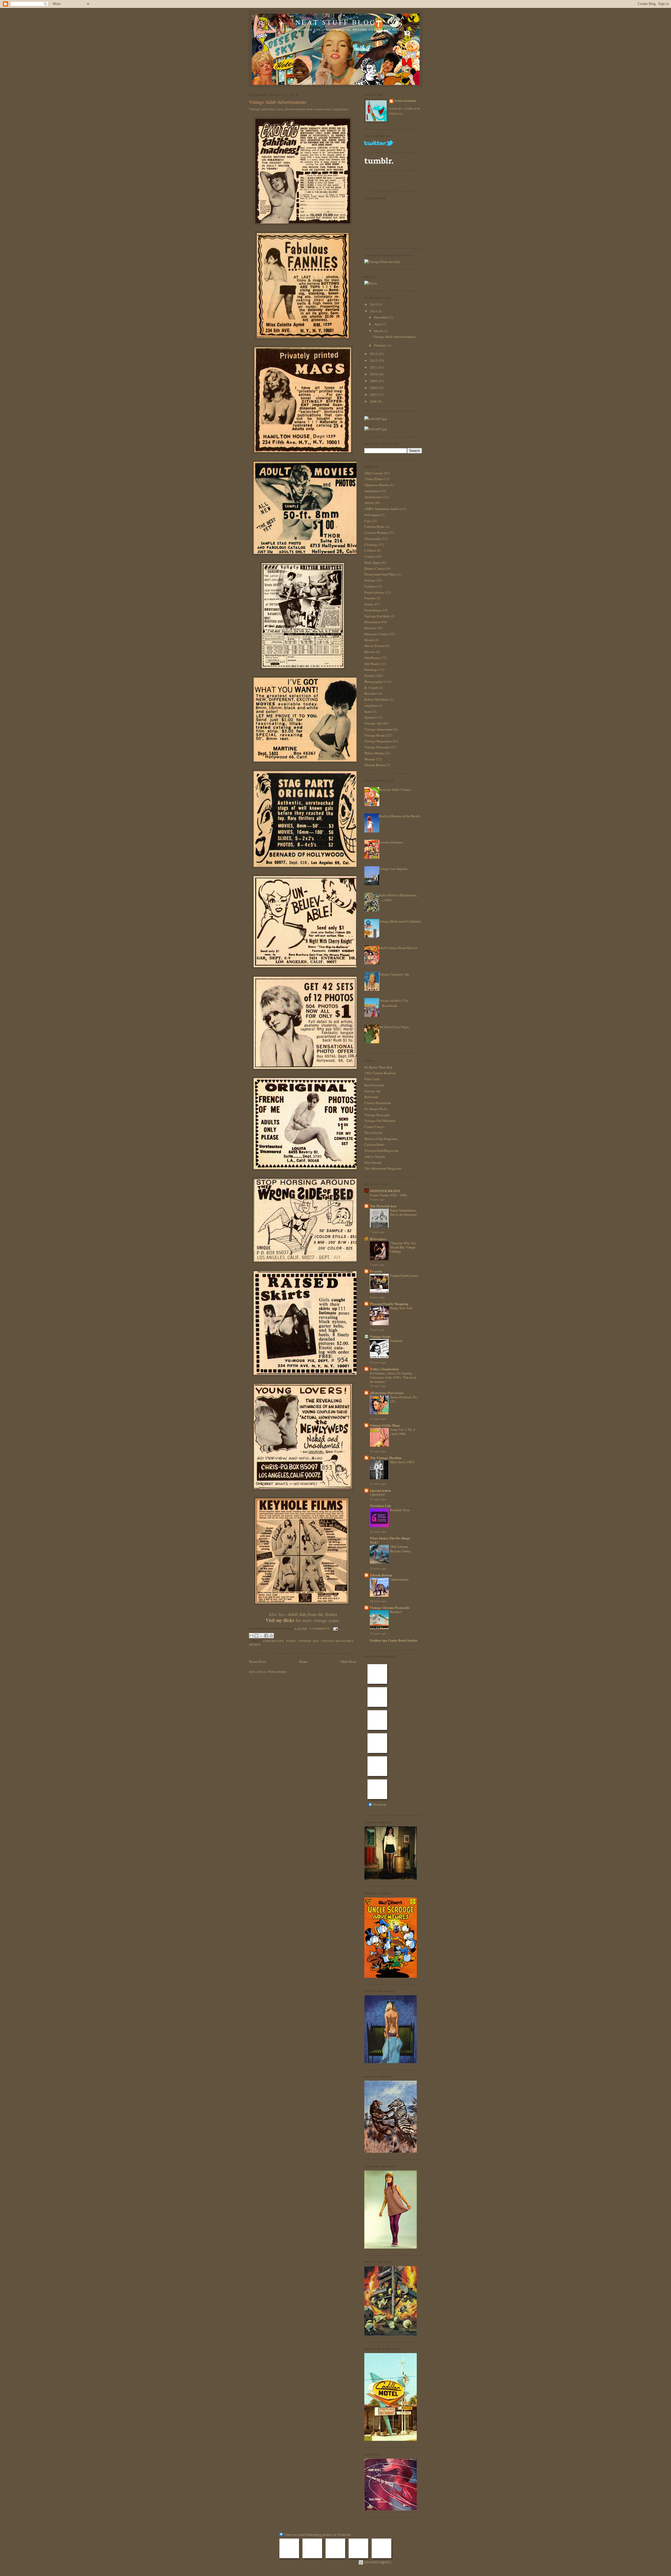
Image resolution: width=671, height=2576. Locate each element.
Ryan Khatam (405, 101)
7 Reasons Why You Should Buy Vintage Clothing (403, 1247)
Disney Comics (375, 568)
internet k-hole (380, 1490)
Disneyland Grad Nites (380, 574)
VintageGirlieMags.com (381, 1150)
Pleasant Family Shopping (389, 1304)
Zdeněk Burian (381, 1575)
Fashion (370, 586)
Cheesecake (274, 1641)
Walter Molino (375, 753)
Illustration (372, 622)
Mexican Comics (376, 634)
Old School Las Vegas (393, 1027)
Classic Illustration (378, 1103)
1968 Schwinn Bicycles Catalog (400, 1549)
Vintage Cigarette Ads (394, 974)
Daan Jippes (373, 562)
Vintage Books (375, 735)
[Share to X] (261, 1636)
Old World (372, 664)
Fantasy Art (372, 1091)
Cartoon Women (376, 533)
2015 (374, 304)
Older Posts (348, 1662)
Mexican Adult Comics (394, 790)
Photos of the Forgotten (381, 1139)
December (382, 317)
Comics (370, 556)
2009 (374, 381)
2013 (374, 354)
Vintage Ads (309, 1641)
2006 (374, 401)
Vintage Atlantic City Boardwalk (393, 1003)
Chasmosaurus (399, 1579)
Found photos (374, 592)
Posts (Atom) (277, 1671)
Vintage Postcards (377, 747)
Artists (369, 503)
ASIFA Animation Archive (383, 509)
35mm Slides (374, 479)
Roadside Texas (400, 1510)
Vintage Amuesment (379, 729)
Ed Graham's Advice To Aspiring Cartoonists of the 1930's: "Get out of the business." (393, 1377)
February (381, 345)
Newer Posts (258, 1662)
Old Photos (372, 658)
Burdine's (396, 1612)
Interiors (370, 628)
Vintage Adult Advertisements (278, 102)
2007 (374, 394)
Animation (372, 491)
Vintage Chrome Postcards (390, 1607)
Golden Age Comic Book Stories (394, 1640)
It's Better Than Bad (378, 1067)
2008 (374, 388)
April (378, 324)
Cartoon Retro (374, 527)
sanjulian (371, 705)
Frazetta (370, 598)
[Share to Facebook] (266, 1636)
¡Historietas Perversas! (387, 1393)
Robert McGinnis (377, 699)
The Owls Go (374, 1133)
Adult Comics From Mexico (398, 948)
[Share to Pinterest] (271, 1636)
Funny (291, 1641)
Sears (368, 711)
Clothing (371, 545)
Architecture (373, 497)
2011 (374, 367)
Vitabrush (396, 1341)
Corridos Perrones (391, 842)
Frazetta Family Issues (404, 1275)
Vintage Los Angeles (393, 869)
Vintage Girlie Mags (385, 1425)
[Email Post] (335, 1629)
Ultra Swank (373, 1163)
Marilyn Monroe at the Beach (399, 816)
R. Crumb (371, 688)
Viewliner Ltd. (380, 1506)
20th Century (374, 473)
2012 (374, 360)
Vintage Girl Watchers (380, 1121)
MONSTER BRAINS (385, 1191)
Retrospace (378, 1239)
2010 (374, 374)
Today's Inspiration (384, 1369)
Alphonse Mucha (377, 485)
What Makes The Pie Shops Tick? (390, 1540)
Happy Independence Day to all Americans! (404, 1212)
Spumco (370, 717)
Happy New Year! (401, 1308)
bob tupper (372, 515)
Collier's (370, 550)
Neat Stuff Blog (336, 22)
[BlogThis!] (256, 1636)
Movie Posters (374, 646)
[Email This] (251, 1636)
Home (303, 1662)
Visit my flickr (280, 1620)
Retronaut (371, 1097)
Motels (369, 640)
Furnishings (373, 610)
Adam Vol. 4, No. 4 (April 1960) (402, 1432)
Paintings (371, 670)
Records (370, 693)
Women (255, 1645)
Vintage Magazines (337, 1641)
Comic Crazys (374, 1127)
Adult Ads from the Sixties (312, 1614)
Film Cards (372, 1079)
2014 (374, 311)
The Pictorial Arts (383, 1206)
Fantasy (370, 580)
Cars (367, 521)
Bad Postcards (374, 1085)
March (379, 331)
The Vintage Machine (386, 1458)
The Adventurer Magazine (383, 1168)
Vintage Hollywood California (399, 921)
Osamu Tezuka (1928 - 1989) (388, 1195)
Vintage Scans (380, 1336)
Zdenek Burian (375, 765)
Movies (370, 652)
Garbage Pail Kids (377, 616)
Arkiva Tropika (375, 1157)
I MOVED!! (378, 1495)
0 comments (320, 1629)
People (369, 676)
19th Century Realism (380, 1073)
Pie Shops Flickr (376, 1109)
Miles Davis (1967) (402, 1462)
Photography (374, 682)
